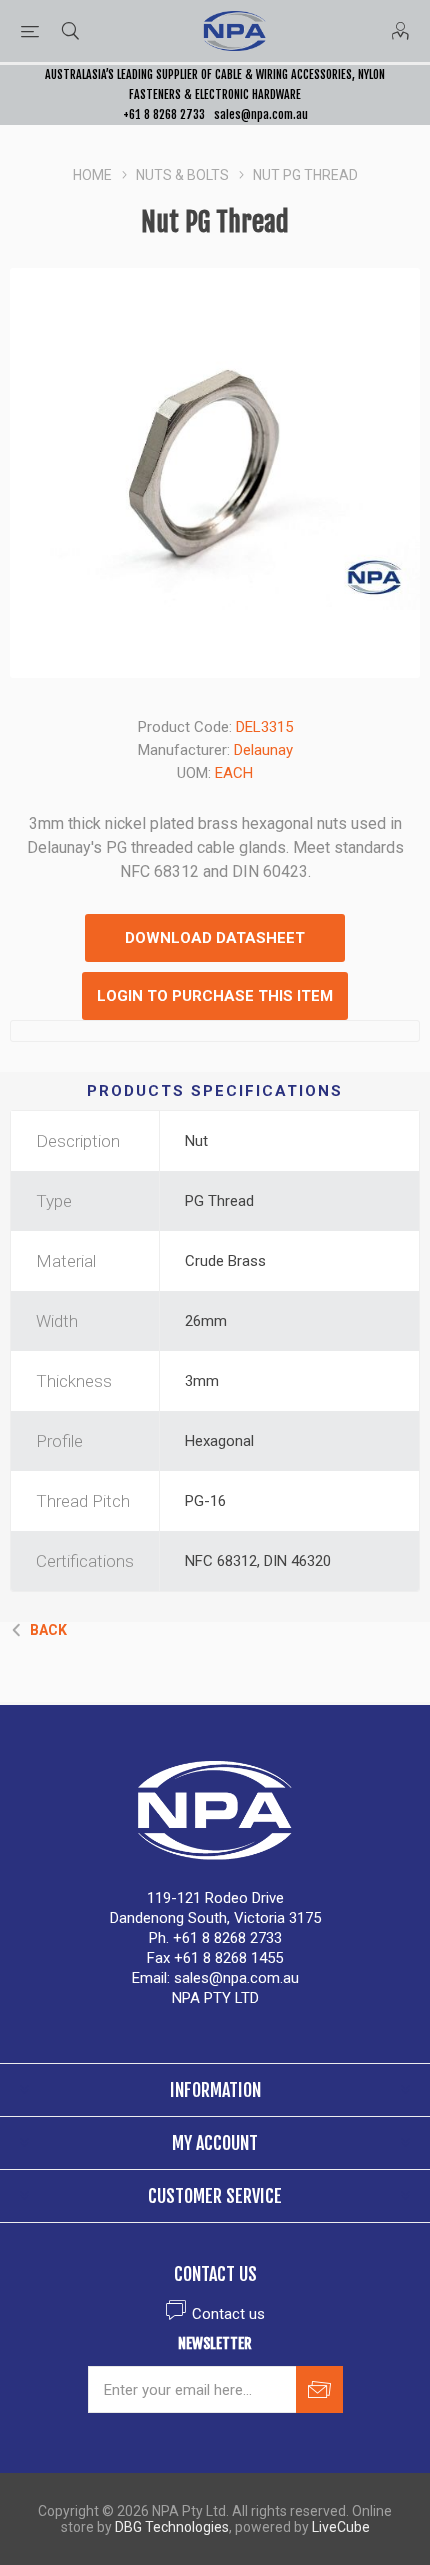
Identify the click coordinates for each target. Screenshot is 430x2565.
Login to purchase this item (215, 996)
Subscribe (319, 2389)
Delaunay (263, 750)
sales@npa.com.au (261, 114)
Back (48, 1630)
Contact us (228, 2314)
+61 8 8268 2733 (164, 114)
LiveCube (341, 2527)
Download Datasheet (215, 938)
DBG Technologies (172, 2527)
